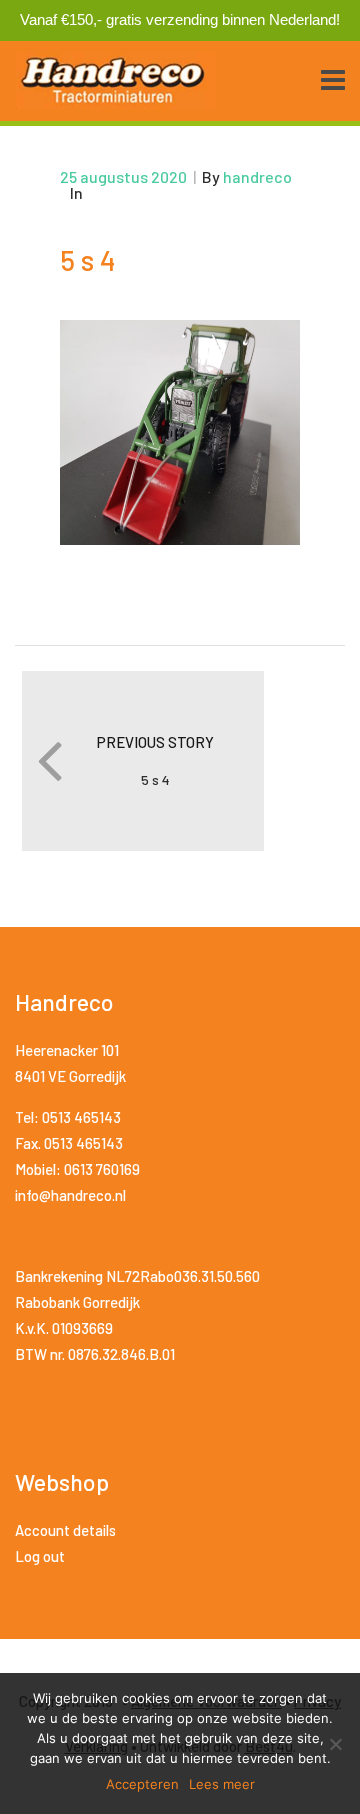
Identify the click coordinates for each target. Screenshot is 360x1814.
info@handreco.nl (70, 1195)
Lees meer (222, 1784)
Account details (65, 1530)
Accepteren (142, 1784)
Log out (40, 1556)
